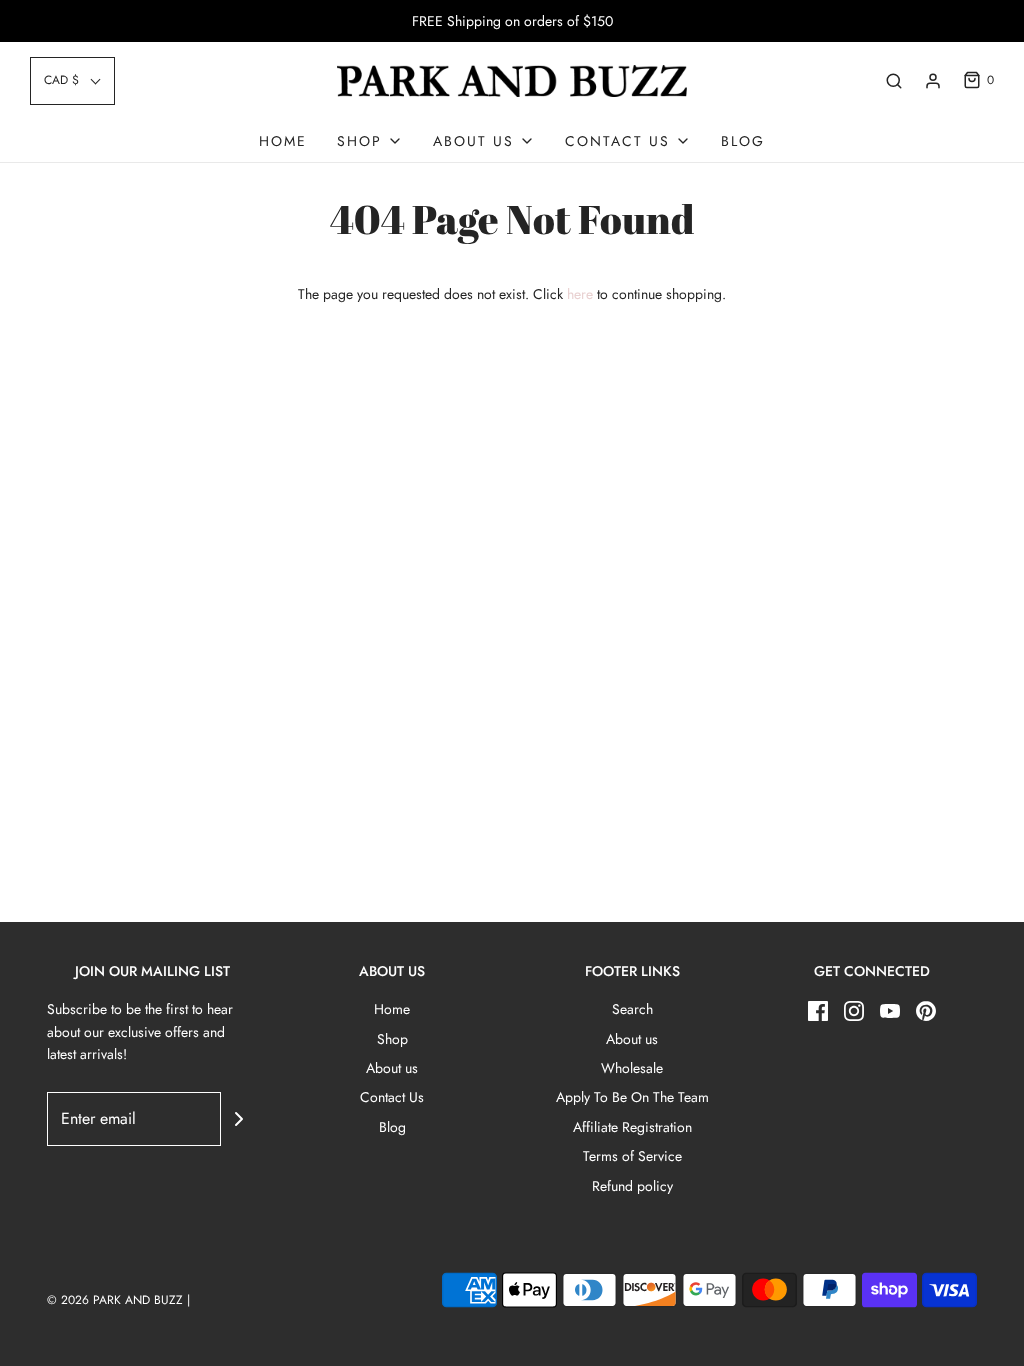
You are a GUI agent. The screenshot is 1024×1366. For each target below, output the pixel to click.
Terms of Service (632, 1156)
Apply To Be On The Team (632, 1097)
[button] (72, 80)
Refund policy (632, 1186)
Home (283, 141)
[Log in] (933, 81)
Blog (743, 141)
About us (392, 1068)
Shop (392, 1039)
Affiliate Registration (632, 1127)
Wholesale (632, 1068)
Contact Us (392, 1097)
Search (632, 1009)
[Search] (894, 81)
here (580, 294)
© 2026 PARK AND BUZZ (115, 1300)
